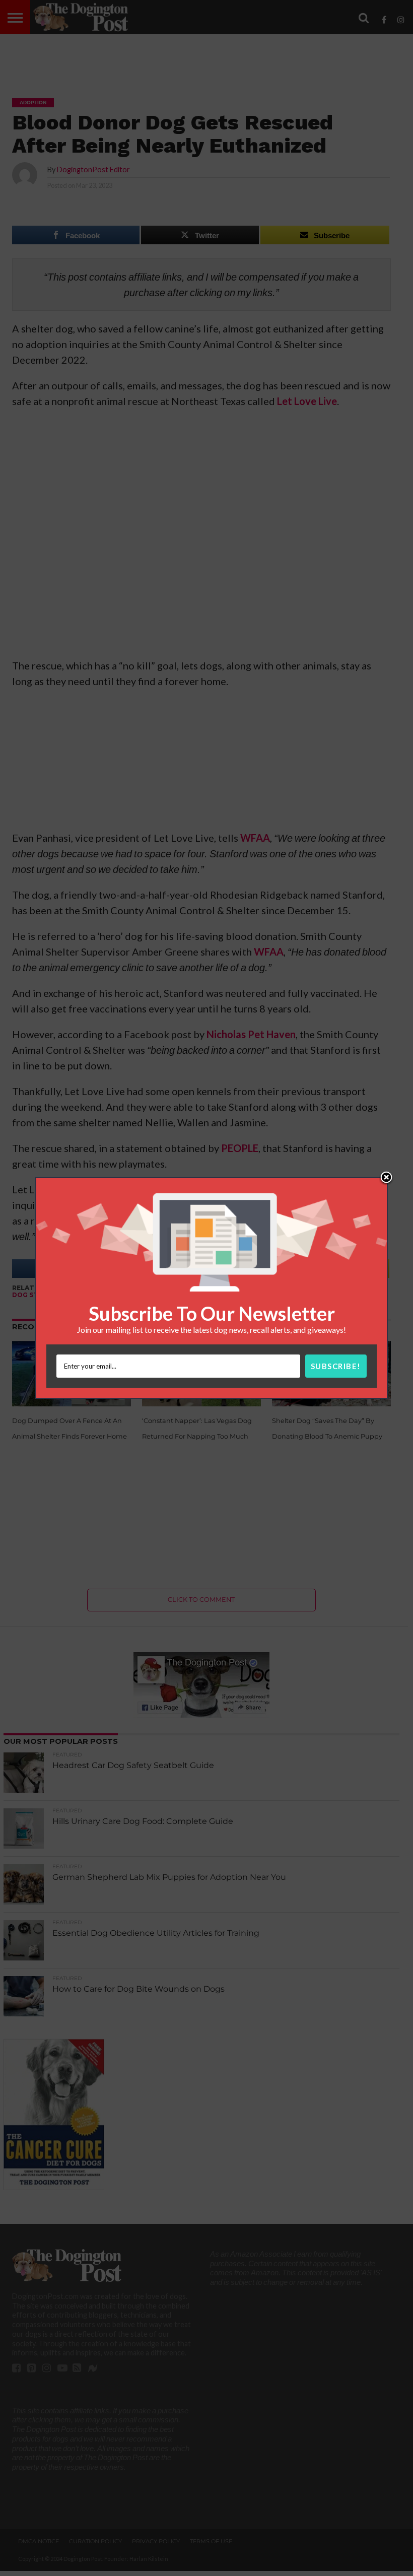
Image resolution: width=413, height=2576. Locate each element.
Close (386, 1178)
